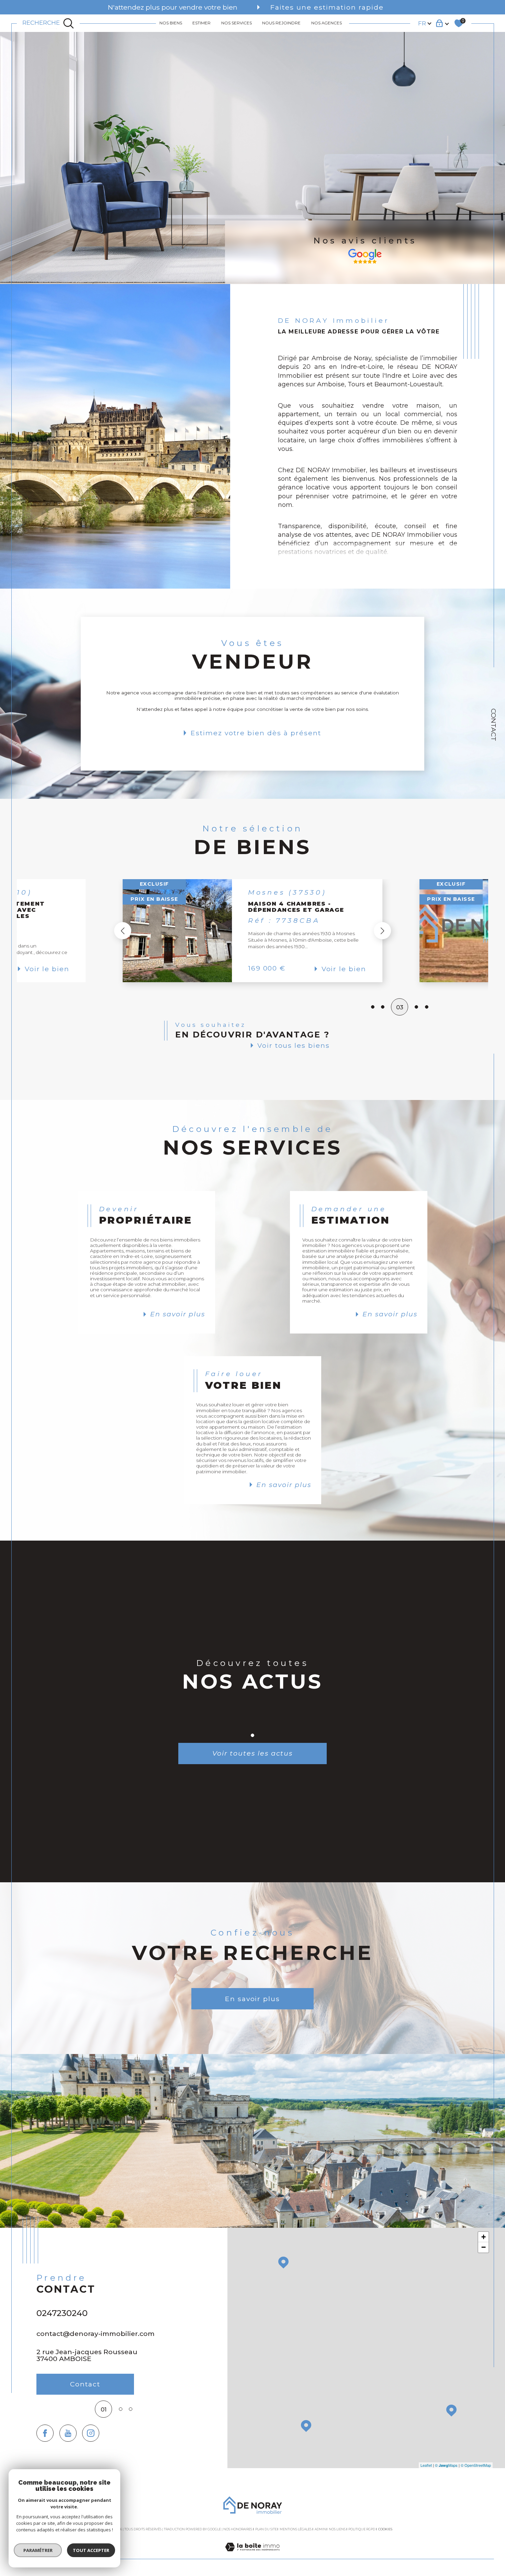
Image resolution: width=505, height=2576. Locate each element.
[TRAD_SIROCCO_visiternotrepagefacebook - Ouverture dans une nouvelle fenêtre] (45, 2433)
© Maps (446, 2465)
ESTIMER (201, 23)
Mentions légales (296, 2529)
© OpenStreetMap (476, 2465)
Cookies (385, 2529)
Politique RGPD (362, 2529)
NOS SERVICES (237, 23)
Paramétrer (38, 2550)
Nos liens (337, 2529)
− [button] (484, 2247)
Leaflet (426, 2465)
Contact (494, 725)
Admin (320, 2529)
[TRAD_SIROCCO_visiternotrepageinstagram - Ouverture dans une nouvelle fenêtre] (91, 2433)
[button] (382, 931)
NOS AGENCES (327, 23)
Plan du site (266, 2529)
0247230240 (62, 2313)
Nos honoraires (238, 2529)
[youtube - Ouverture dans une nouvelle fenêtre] (68, 2433)
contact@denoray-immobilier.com (96, 2334)
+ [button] (484, 2237)
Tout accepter (91, 2550)
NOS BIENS (171, 23)
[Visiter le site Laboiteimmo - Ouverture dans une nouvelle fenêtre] (252, 2555)
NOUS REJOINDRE (281, 23)
